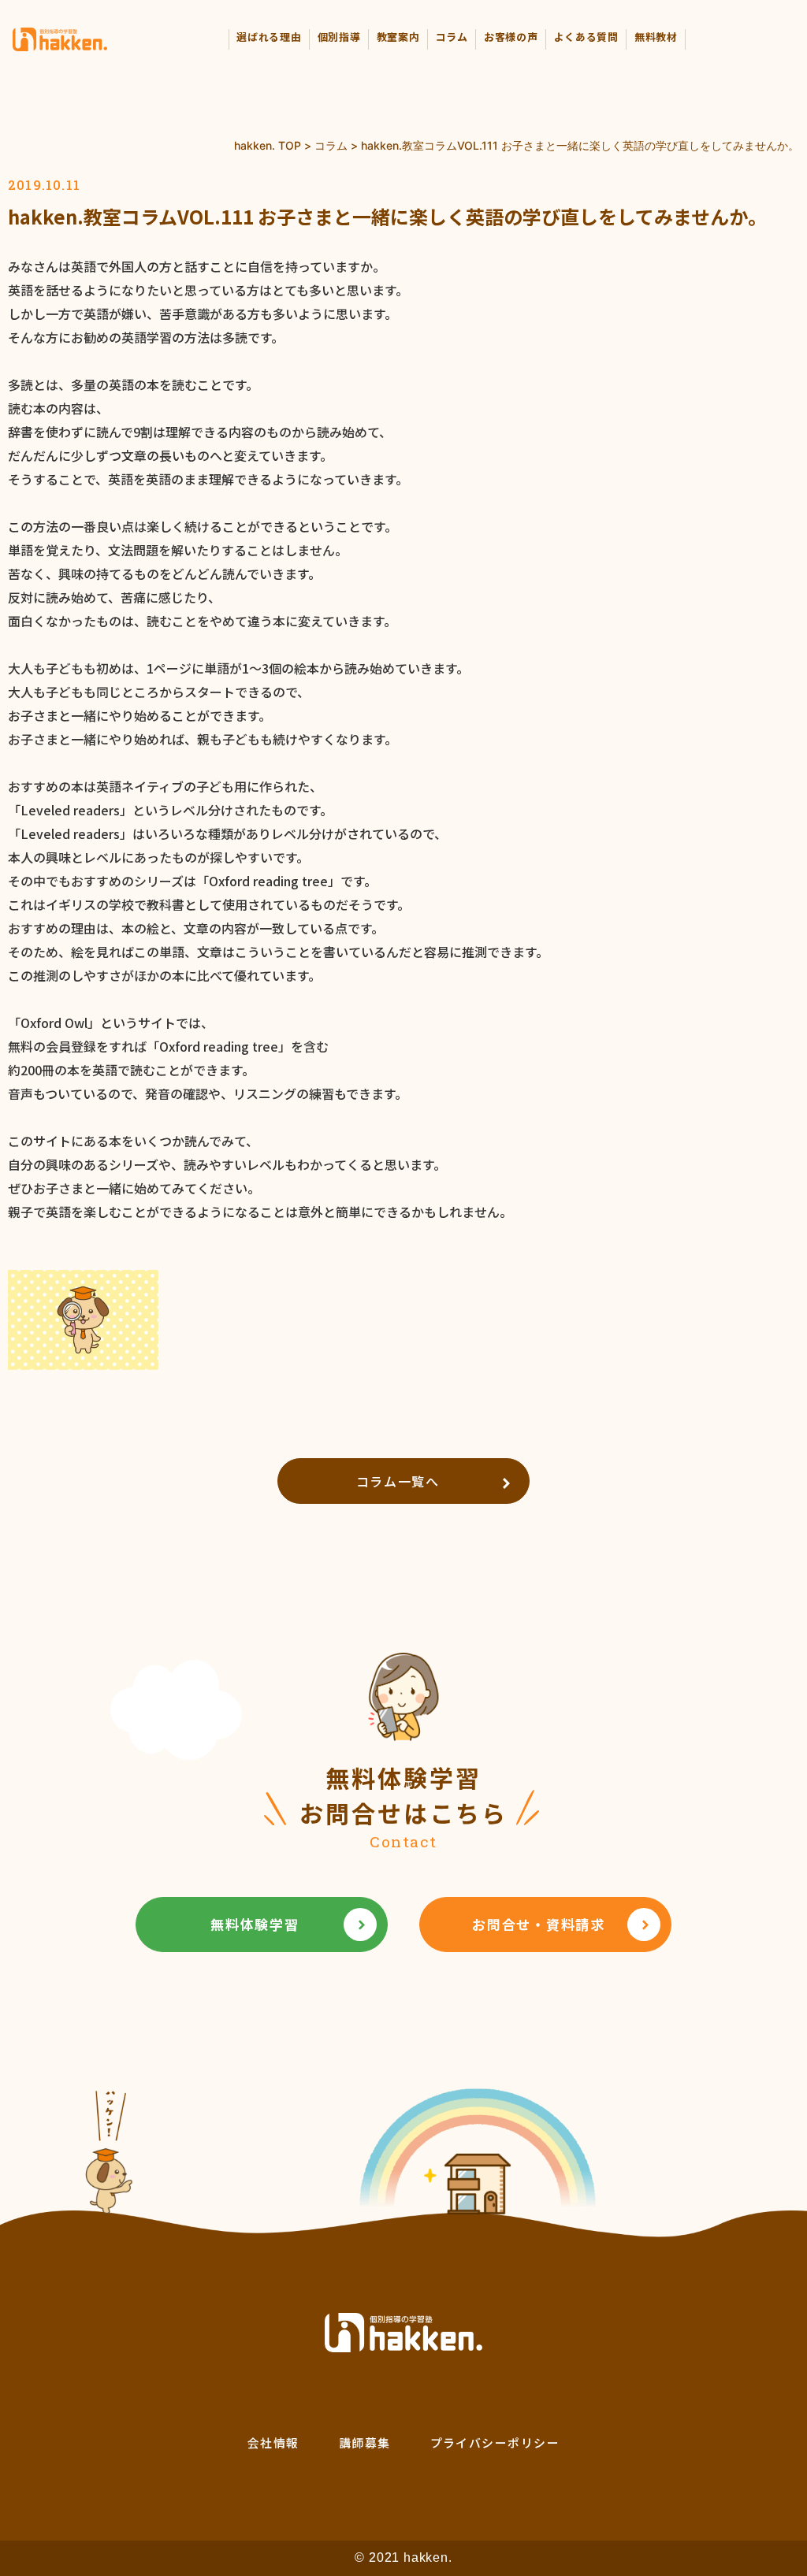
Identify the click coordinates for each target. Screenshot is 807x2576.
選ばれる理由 (269, 37)
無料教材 (656, 37)
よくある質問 (586, 37)
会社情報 (273, 2442)
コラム (452, 37)
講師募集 (365, 2442)
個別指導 (339, 37)
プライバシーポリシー (495, 2442)
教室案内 (398, 37)
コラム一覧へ (398, 1481)
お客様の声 (511, 37)
